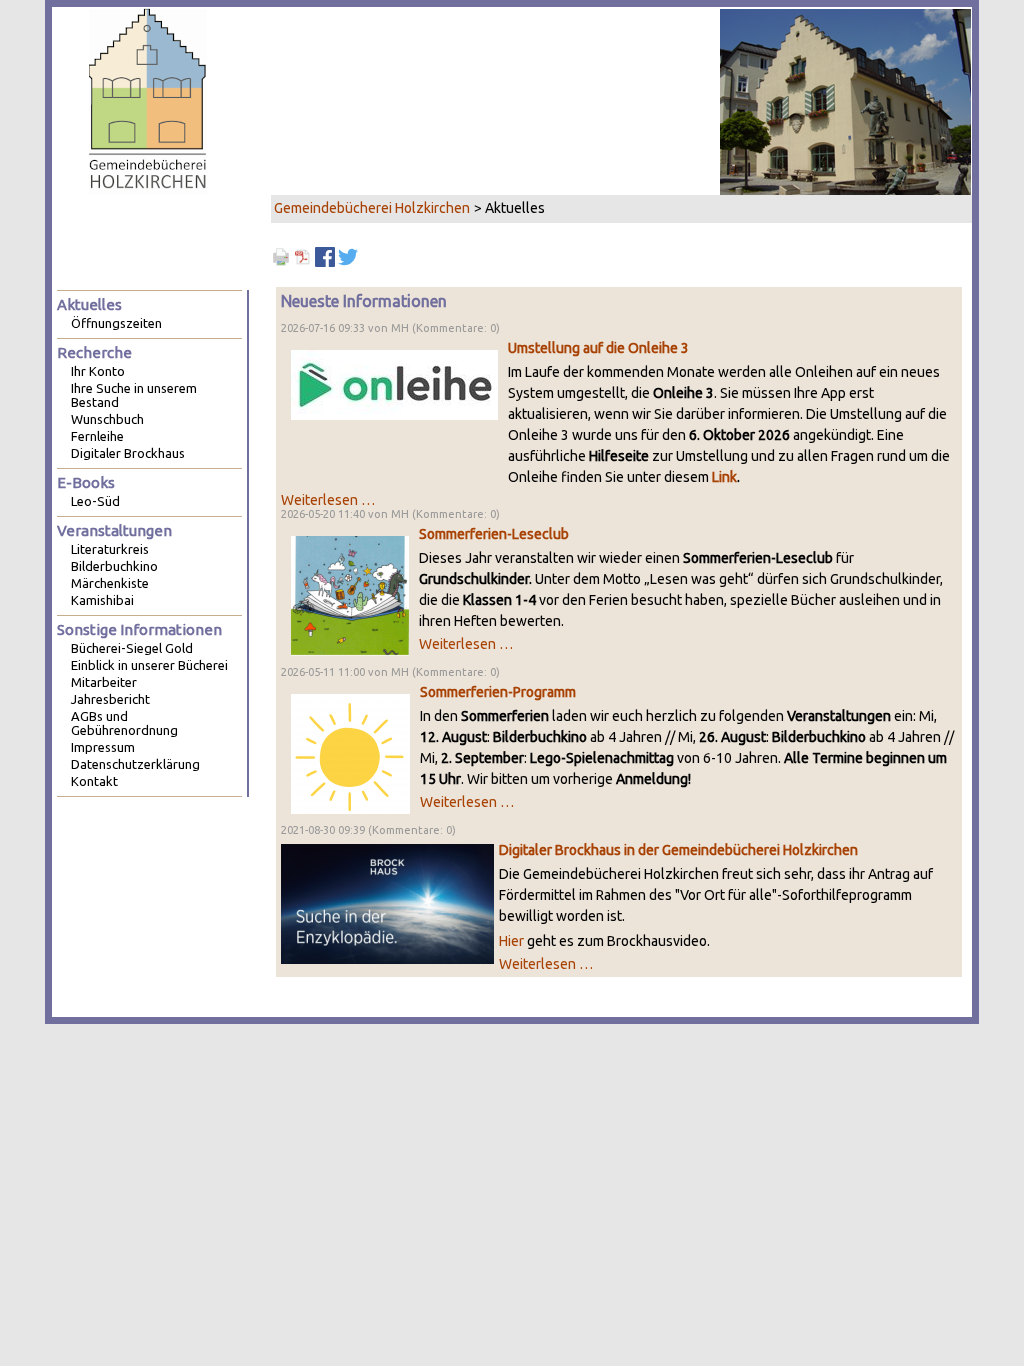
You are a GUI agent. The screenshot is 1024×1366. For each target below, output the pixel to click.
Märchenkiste (110, 583)
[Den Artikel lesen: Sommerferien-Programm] (350, 753)
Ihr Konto (98, 371)
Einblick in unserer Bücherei (149, 665)
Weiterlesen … (328, 500)
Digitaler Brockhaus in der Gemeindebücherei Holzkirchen (678, 850)
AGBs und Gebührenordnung (124, 723)
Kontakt (94, 781)
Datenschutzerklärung (135, 764)
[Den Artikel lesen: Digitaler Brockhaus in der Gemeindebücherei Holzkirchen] (387, 903)
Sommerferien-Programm (498, 692)
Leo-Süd (95, 501)
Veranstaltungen (114, 530)
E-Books (86, 482)
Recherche (94, 352)
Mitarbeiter (104, 682)
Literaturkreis (110, 549)
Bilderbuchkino (114, 566)
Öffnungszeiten (116, 323)
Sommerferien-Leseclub (494, 534)
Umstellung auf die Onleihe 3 (598, 348)
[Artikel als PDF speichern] (303, 256)
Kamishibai (102, 600)
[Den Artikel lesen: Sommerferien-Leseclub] (350, 595)
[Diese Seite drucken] (281, 256)
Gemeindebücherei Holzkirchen (372, 208)
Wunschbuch (107, 419)
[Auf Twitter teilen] (348, 256)
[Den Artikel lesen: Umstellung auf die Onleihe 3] (394, 384)
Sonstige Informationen (139, 629)
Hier (511, 941)
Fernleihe (97, 436)
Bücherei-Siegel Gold (132, 648)
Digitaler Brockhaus (128, 453)
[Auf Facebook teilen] (325, 256)
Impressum (103, 747)
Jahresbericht (110, 699)
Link (724, 477)
